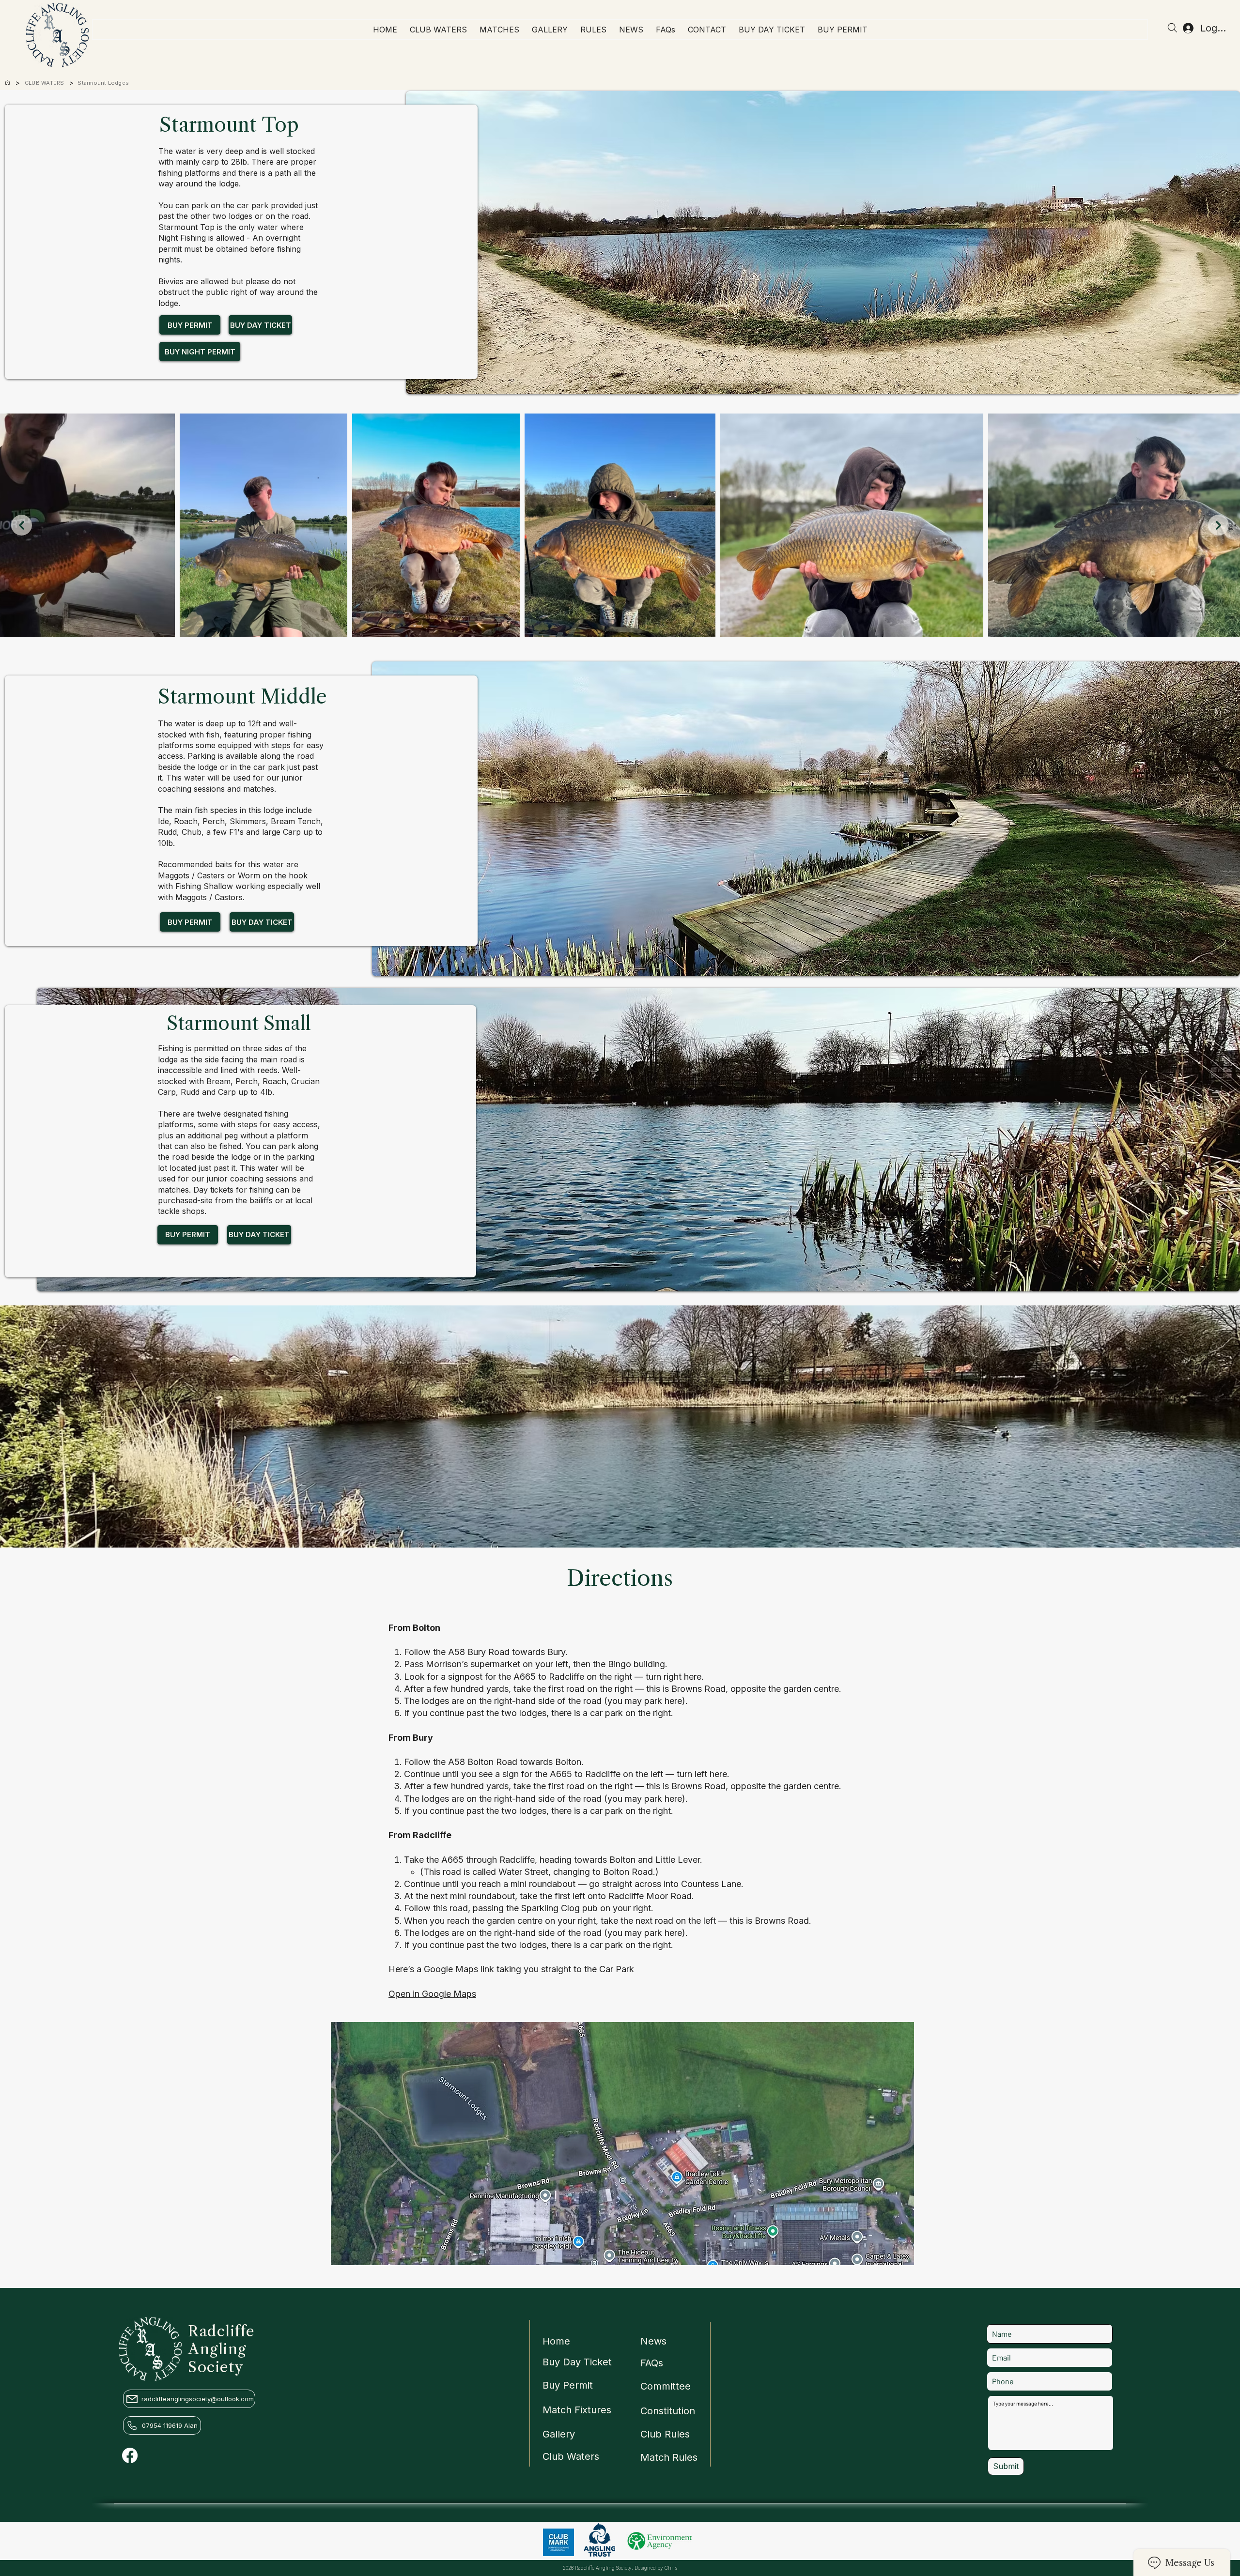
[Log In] (1183, 28)
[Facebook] (130, 2455)
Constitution (668, 2411)
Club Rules (665, 2434)
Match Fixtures (577, 2410)
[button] (499, 30)
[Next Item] (1218, 525)
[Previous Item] (22, 525)
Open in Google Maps (432, 1994)
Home (556, 2341)
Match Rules (669, 2457)
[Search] (1172, 28)
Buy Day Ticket (577, 2362)
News (653, 2341)
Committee (666, 2386)
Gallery (559, 2434)
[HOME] (8, 83)
